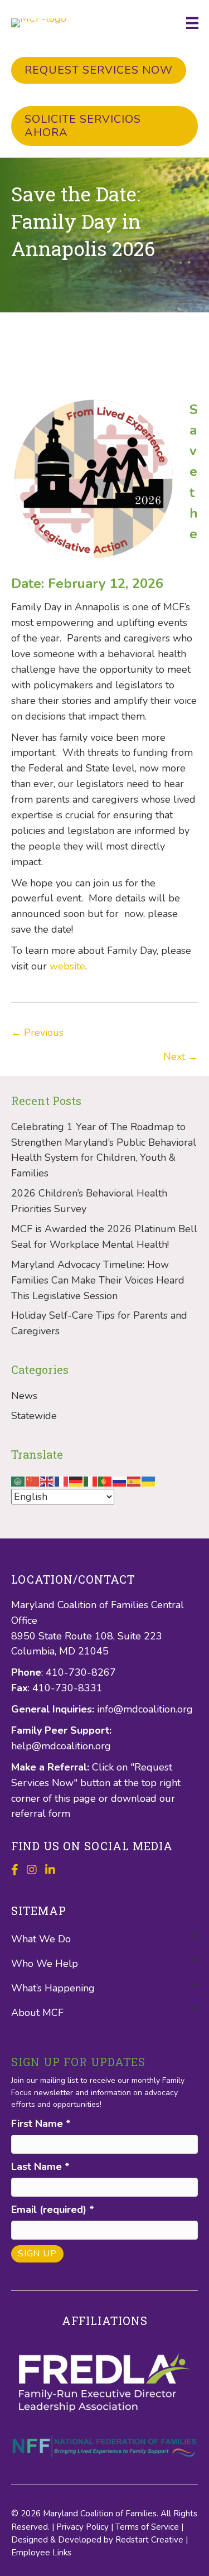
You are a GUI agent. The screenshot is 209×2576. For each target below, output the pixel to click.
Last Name (40, 2167)
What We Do (41, 1939)
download (135, 1798)
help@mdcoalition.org (61, 1746)
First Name (41, 2124)
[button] (195, 1935)
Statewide (34, 1416)
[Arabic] (18, 1480)
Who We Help (45, 1964)
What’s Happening (53, 1988)
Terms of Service (147, 2527)
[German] (76, 1480)
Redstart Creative (149, 2540)
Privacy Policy (82, 2527)
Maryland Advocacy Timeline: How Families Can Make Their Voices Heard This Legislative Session (98, 1280)
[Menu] (192, 23)
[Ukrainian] (149, 1480)
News (24, 1396)
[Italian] (91, 1480)
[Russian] (120, 1480)
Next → (181, 1057)
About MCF (37, 2013)
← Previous (37, 1033)
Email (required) (53, 2210)
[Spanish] (134, 1480)
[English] (47, 1480)
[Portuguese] (105, 1480)
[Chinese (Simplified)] (33, 1480)
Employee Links (41, 2553)
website (67, 966)
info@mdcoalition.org (145, 1709)
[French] (62, 1480)
